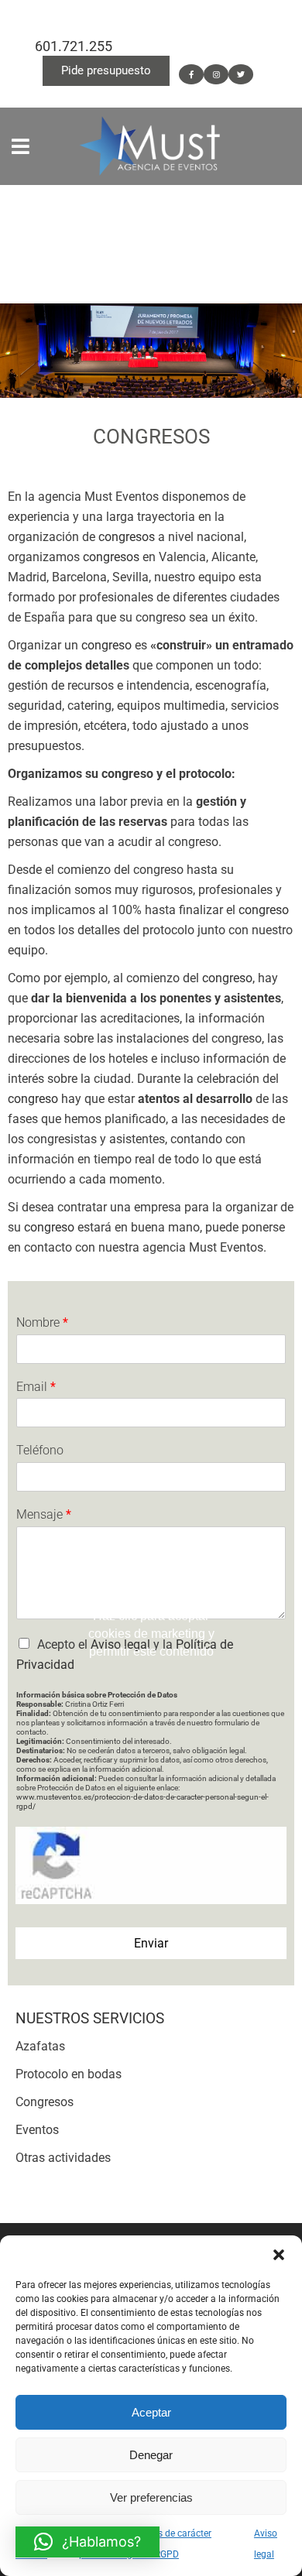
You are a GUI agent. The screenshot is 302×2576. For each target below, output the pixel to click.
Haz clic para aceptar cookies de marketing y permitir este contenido (151, 1633)
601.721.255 (74, 46)
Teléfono (40, 1450)
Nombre (42, 1322)
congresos (127, 537)
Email (36, 1387)
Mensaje (44, 1514)
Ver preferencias (151, 2497)
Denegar (151, 2455)
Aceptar (151, 2412)
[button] (279, 2255)
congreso (108, 645)
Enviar (151, 1943)
